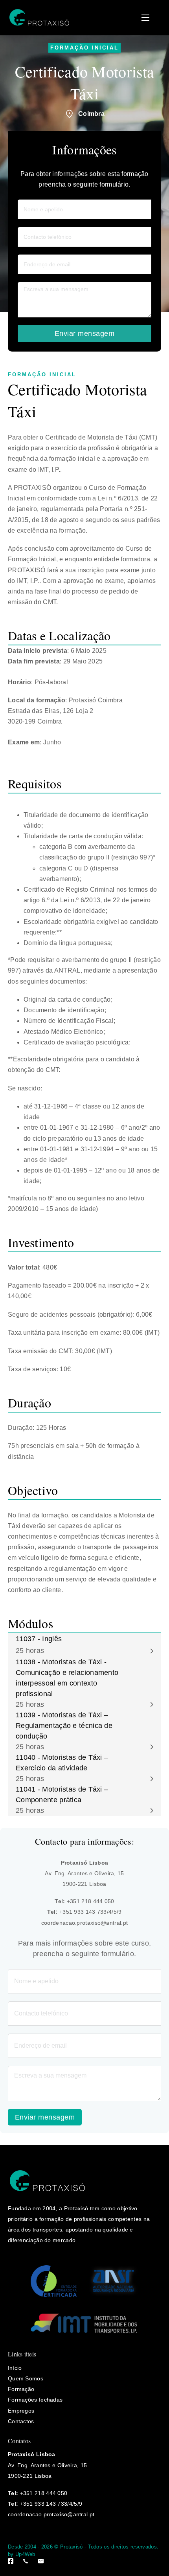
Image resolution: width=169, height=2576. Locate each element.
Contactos (21, 2421)
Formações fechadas (35, 2400)
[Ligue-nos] (26, 2561)
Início (15, 2368)
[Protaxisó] (39, 18)
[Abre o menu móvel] (145, 18)
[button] (84, 1645)
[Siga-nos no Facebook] (11, 2561)
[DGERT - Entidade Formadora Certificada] (54, 2281)
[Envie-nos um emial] (41, 2561)
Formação (21, 2389)
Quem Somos (26, 2378)
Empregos (21, 2411)
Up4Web (25, 2554)
